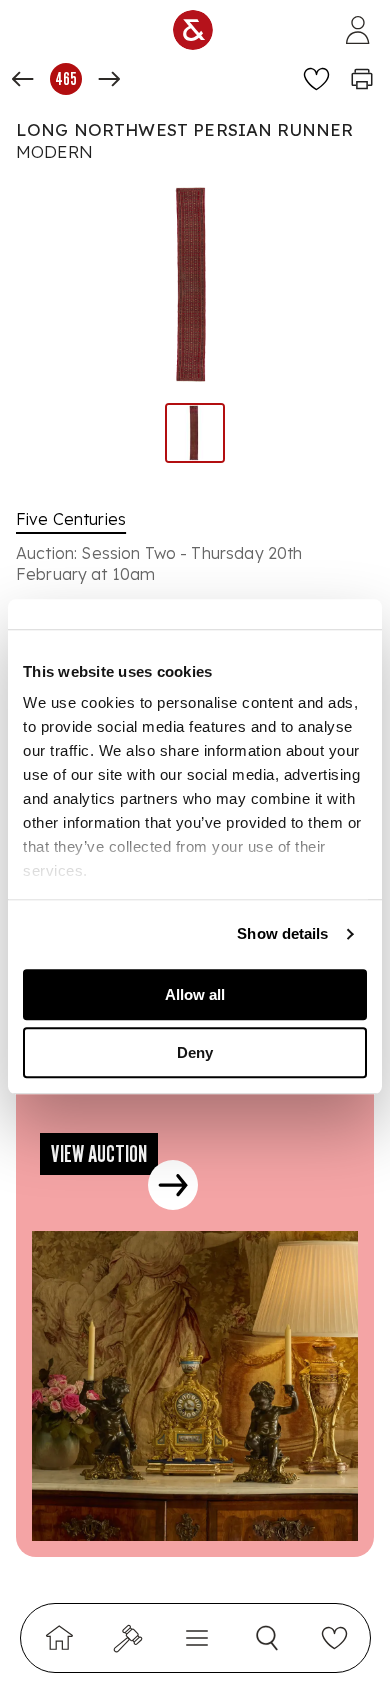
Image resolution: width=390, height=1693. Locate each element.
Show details (282, 933)
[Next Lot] (109, 79)
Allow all (195, 994)
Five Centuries (71, 519)
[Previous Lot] (23, 79)
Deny (195, 1052)
